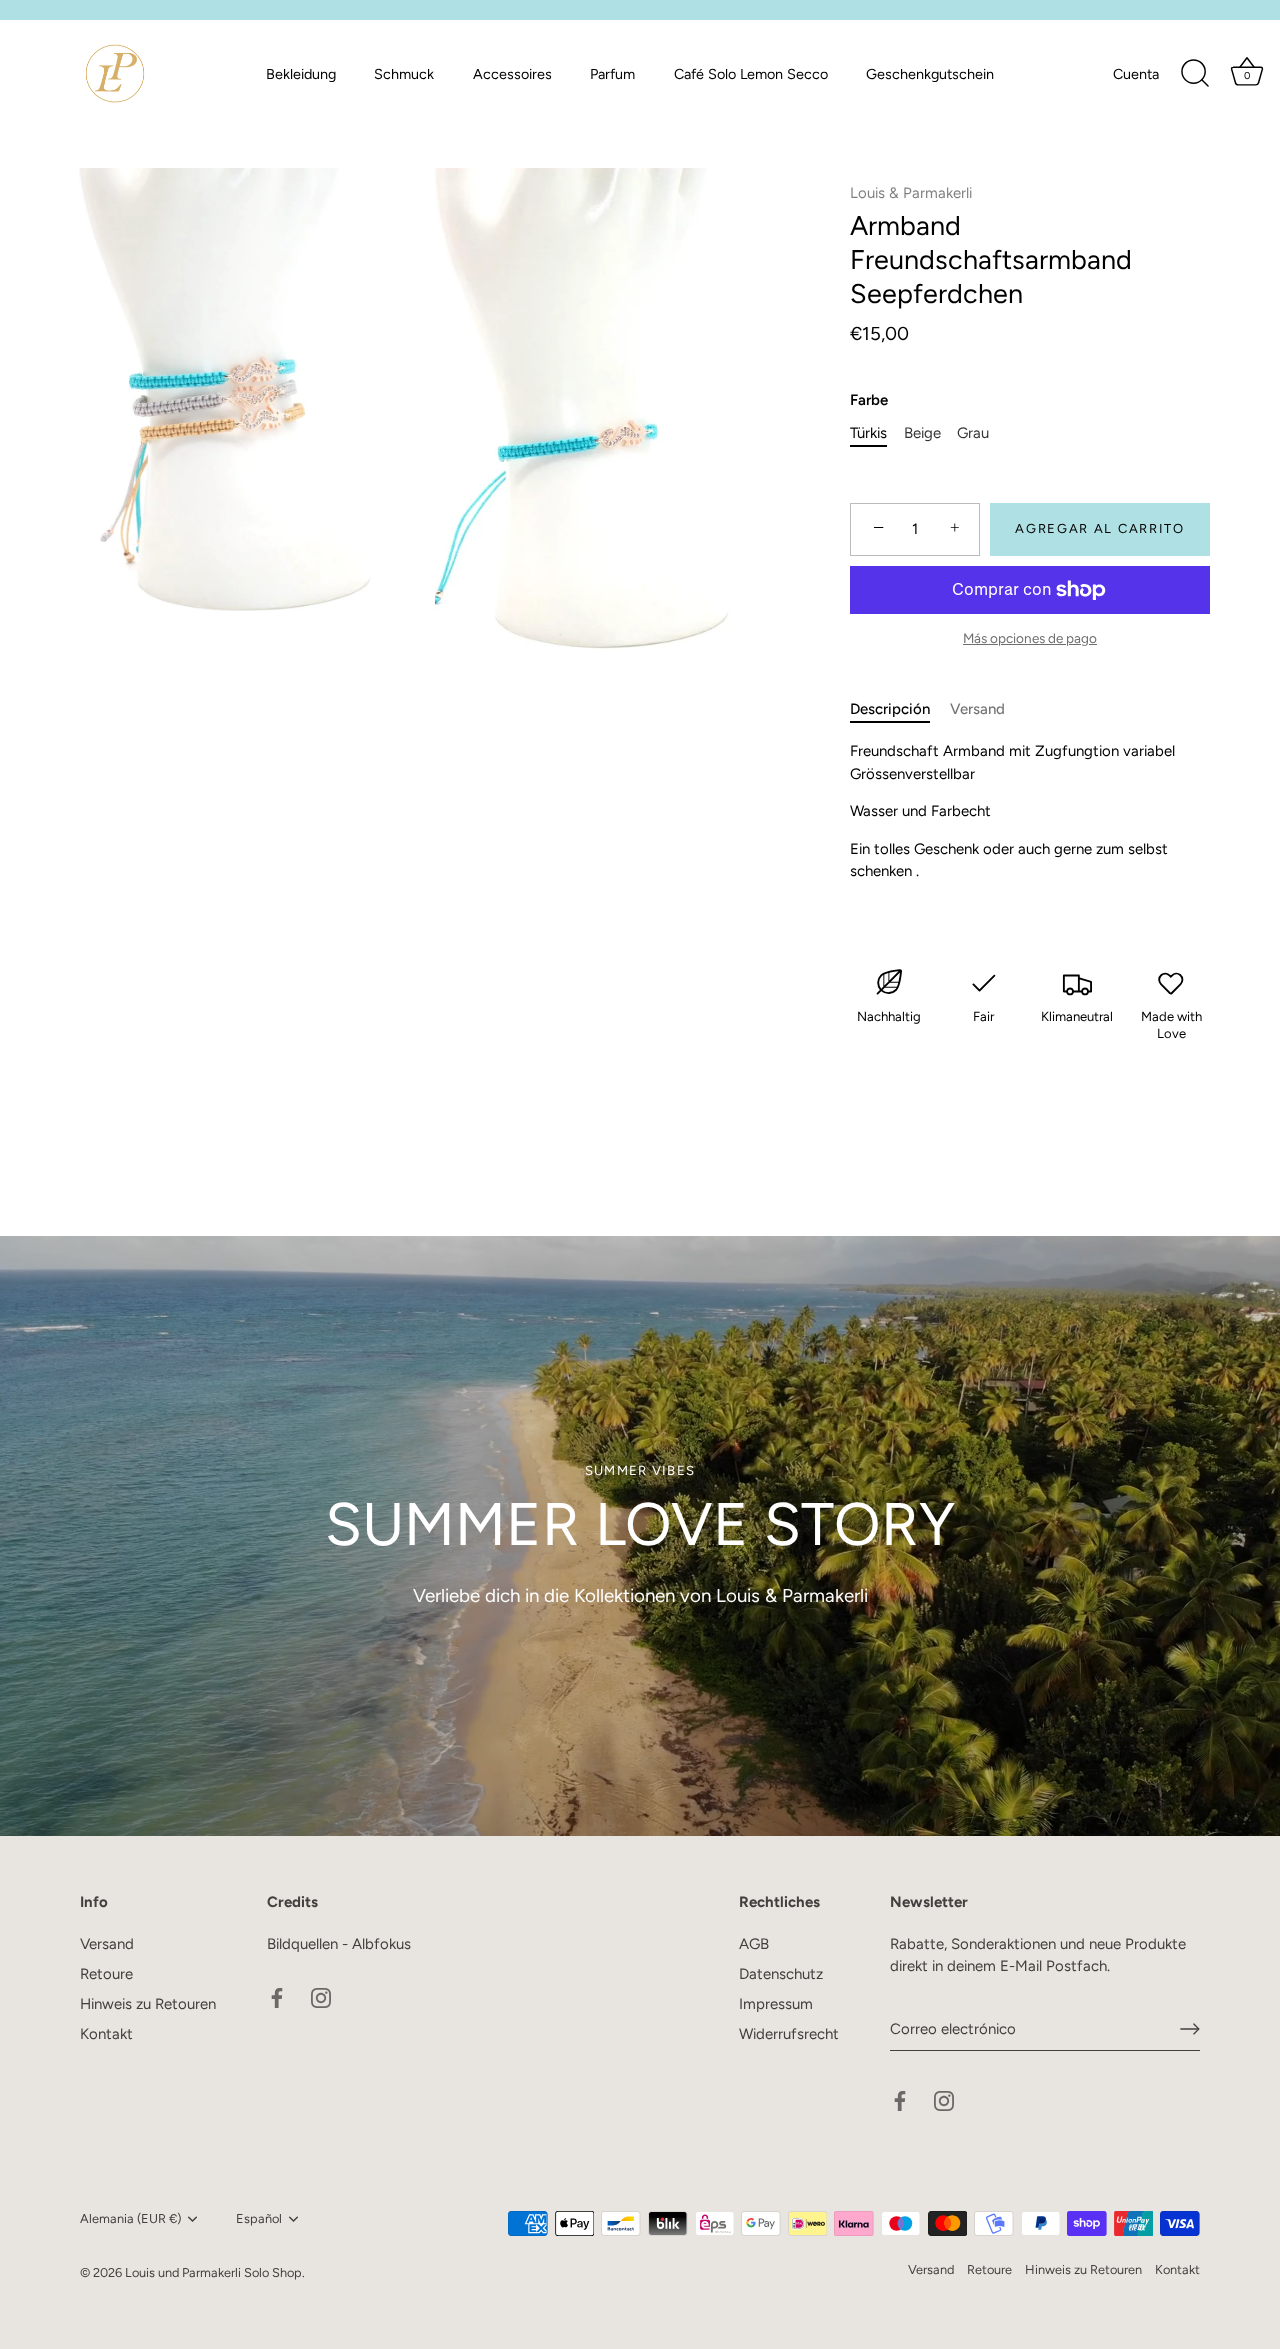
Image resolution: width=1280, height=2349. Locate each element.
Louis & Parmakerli (911, 193)
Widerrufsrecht (789, 2034)
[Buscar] (1195, 74)
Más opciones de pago (1030, 638)
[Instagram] (321, 1996)
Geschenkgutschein (930, 74)
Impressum (776, 2004)
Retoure (106, 1974)
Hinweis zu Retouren (148, 2004)
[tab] (900, 709)
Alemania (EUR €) (130, 2218)
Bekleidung (301, 74)
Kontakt (106, 2034)
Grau (973, 433)
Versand (977, 709)
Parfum (612, 74)
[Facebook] (277, 1996)
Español (259, 2218)
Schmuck (404, 74)
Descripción (890, 709)
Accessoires (512, 74)
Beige (922, 433)
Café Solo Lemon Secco (751, 74)
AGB (754, 1944)
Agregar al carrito (1099, 528)
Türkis (868, 433)
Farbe (869, 400)
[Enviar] (1190, 2029)
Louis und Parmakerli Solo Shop (213, 2272)
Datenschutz (781, 1974)
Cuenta (1136, 74)
